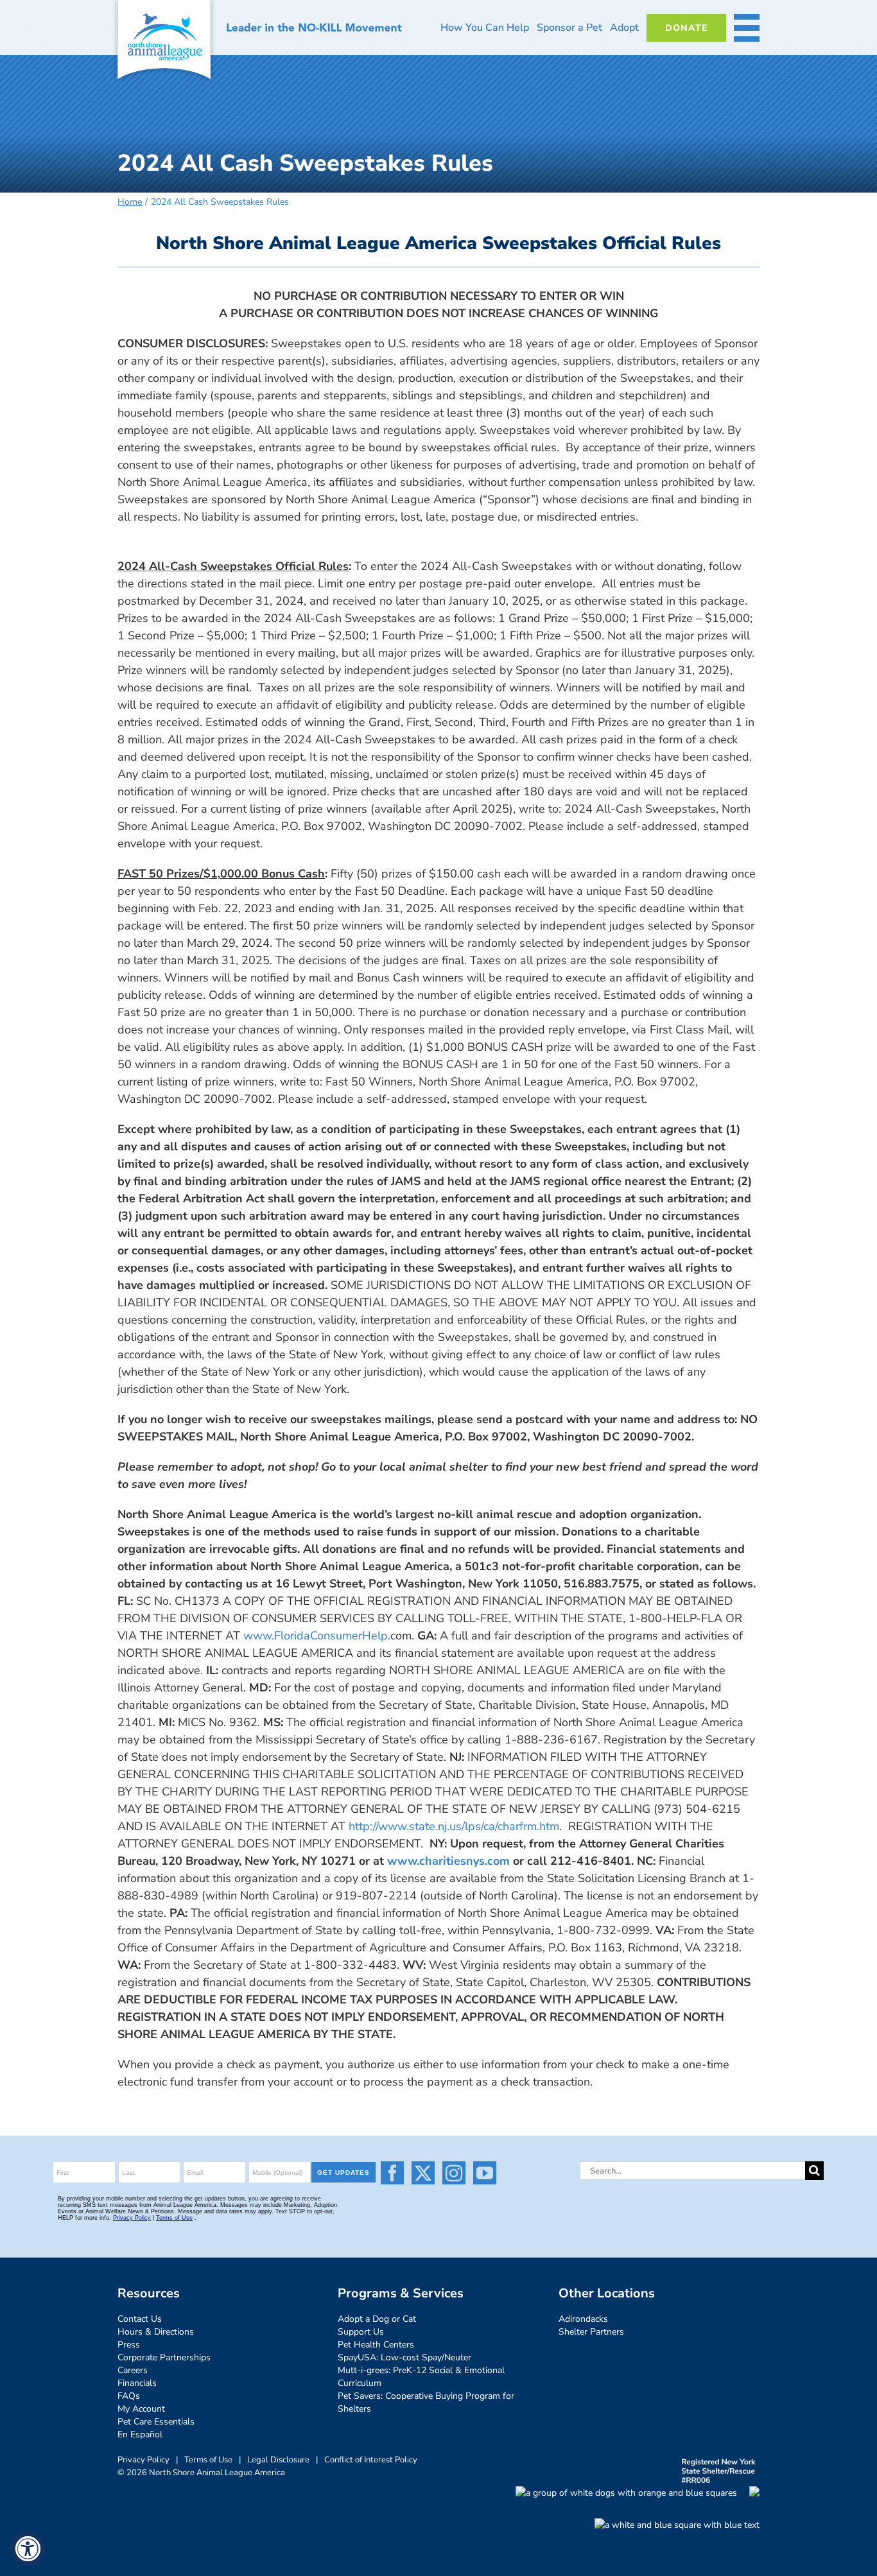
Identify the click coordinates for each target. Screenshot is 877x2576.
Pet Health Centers (376, 2345)
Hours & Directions (156, 2332)
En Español (140, 2434)
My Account (141, 2409)
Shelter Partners (591, 2332)
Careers (133, 2370)
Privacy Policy (143, 2460)
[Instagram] (454, 2173)
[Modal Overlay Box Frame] (216, 2197)
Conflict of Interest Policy (371, 2460)
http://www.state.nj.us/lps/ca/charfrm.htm (454, 1826)
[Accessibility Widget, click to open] (27, 2549)
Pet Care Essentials (156, 2422)
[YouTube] (485, 2173)
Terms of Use (208, 2460)
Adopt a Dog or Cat (377, 2319)
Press (129, 2345)
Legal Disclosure (278, 2460)
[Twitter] (423, 2173)
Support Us (361, 2332)
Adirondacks (583, 2319)
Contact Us (140, 2319)
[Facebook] (392, 2173)
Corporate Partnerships (164, 2357)
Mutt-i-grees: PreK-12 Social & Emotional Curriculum (421, 2377)
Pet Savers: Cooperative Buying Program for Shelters (426, 2402)
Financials (137, 2383)
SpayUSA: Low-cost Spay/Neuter (404, 2357)
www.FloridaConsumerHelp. (317, 1636)
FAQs (129, 2396)
